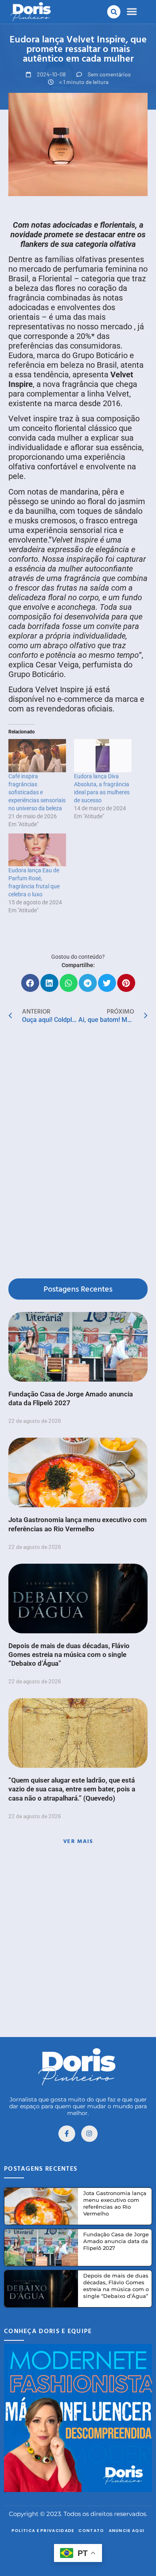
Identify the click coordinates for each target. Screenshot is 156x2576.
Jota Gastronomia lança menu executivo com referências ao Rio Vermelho (115, 2203)
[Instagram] (90, 2134)
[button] (114, 12)
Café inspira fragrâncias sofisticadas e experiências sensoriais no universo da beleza (37, 792)
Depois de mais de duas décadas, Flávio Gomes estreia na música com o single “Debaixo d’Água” (69, 1655)
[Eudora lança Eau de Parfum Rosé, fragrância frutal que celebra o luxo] (37, 850)
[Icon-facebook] (67, 2134)
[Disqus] (78, 1152)
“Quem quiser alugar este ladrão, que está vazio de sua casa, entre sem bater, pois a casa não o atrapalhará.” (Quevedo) (72, 1789)
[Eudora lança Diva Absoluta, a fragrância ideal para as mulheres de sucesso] (103, 755)
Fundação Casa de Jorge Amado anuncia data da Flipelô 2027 (116, 2241)
